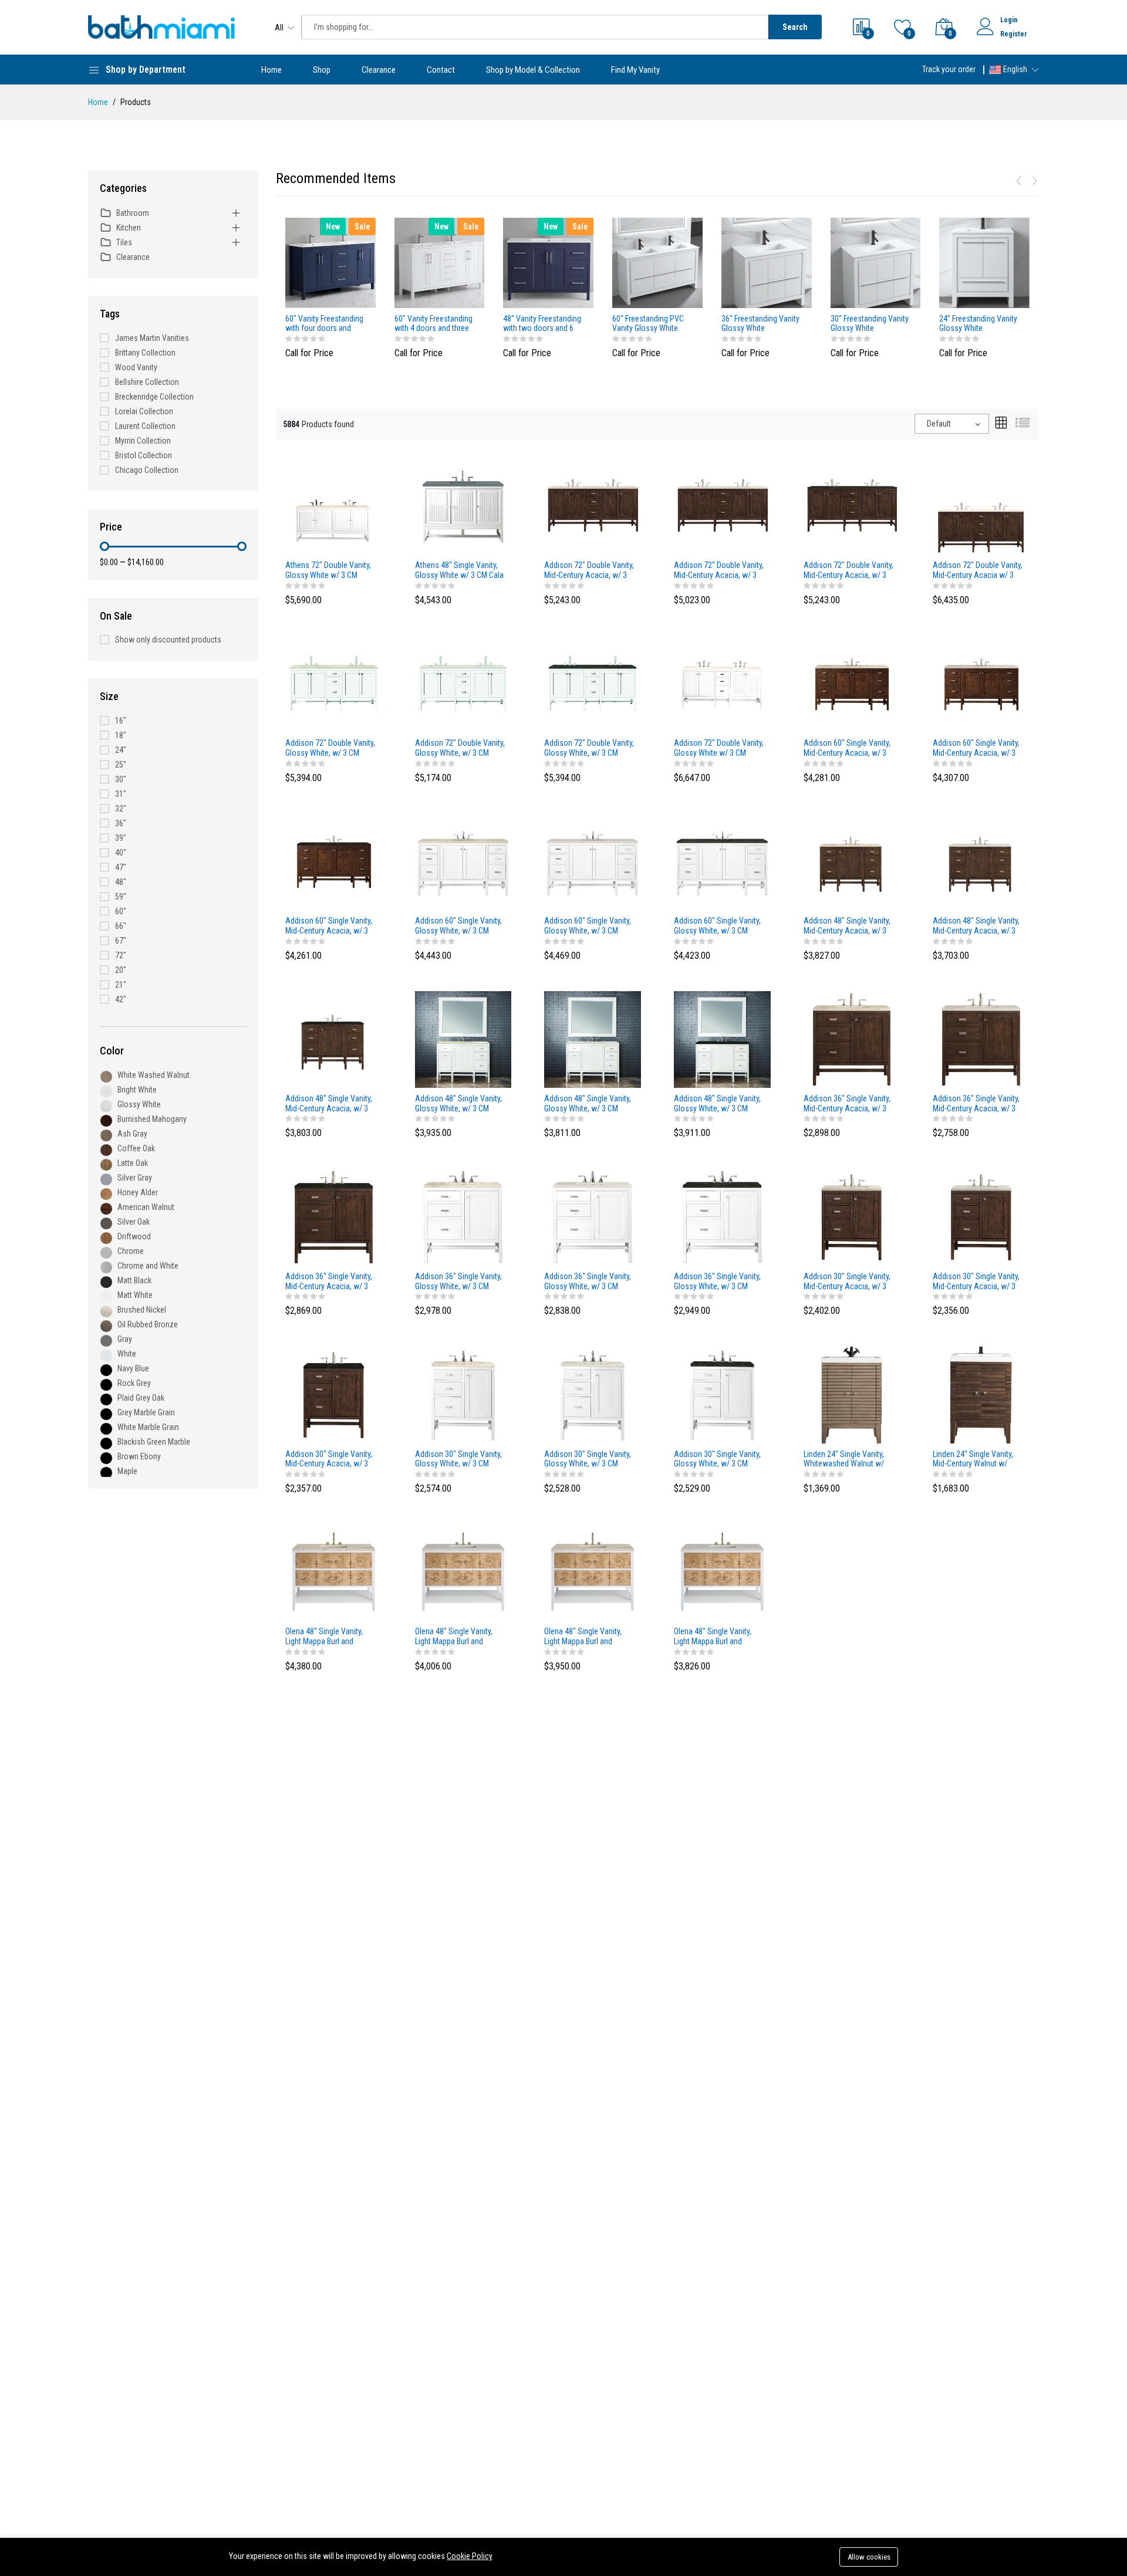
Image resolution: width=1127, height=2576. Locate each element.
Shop (322, 70)
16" (121, 721)
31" (121, 794)
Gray (125, 1339)
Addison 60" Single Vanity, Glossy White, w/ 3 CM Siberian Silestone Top (588, 926)
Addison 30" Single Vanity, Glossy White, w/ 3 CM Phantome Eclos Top (717, 1459)
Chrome (131, 1251)
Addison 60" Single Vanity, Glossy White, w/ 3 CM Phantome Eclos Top (717, 926)
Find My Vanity (635, 70)
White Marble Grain (148, 1427)
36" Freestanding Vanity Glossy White (760, 324)
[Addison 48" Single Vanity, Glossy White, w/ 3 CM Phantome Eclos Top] (722, 1039)
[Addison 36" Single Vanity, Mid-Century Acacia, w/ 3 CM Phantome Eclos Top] (334, 1216)
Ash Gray (132, 1134)
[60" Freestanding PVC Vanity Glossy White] (657, 263)
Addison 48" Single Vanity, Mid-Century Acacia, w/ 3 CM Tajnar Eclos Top (847, 926)
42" (121, 999)
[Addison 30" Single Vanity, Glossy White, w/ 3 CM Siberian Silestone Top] (593, 1394)
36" (121, 823)
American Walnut (146, 1207)
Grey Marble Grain (146, 1412)
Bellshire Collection (147, 382)
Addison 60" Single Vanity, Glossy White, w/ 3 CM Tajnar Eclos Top (458, 926)
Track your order (949, 69)
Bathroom (133, 213)
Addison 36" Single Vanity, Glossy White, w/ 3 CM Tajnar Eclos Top (458, 1282)
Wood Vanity (136, 367)
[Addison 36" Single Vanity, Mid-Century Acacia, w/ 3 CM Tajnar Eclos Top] (852, 1039)
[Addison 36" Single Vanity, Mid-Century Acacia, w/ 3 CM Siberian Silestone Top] (981, 1039)
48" (121, 882)
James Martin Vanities (152, 338)
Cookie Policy (470, 2556)
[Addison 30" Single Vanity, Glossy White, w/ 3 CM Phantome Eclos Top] (722, 1394)
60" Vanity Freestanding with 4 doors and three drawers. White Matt (433, 324)
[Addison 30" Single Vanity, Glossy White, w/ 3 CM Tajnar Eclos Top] (463, 1394)
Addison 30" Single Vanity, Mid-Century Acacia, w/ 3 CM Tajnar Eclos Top (847, 1282)
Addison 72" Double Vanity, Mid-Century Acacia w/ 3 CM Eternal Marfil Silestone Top (978, 570)
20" (121, 970)
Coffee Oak (136, 1148)
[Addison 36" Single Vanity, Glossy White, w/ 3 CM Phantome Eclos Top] (722, 1216)
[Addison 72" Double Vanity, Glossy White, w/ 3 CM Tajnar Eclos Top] (334, 684)
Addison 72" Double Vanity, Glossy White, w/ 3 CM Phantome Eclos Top (589, 748)
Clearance (379, 70)
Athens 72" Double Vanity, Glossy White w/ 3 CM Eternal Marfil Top (328, 570)
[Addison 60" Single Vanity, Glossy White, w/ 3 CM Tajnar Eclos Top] (463, 861)
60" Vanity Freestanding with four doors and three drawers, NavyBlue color (325, 324)
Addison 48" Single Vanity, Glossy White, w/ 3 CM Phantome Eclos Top (717, 1104)
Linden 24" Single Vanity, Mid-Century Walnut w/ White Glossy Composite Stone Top (974, 1459)
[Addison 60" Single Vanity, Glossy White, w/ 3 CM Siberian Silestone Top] (593, 861)
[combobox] (952, 424)
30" (121, 779)
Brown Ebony (139, 1456)
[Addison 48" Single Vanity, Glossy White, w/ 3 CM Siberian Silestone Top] (593, 1039)
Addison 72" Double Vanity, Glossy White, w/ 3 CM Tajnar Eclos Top (330, 748)
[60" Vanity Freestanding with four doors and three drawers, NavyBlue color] (330, 263)
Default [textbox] (939, 424)
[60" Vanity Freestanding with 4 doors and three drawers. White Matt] (440, 263)
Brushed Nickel (142, 1310)
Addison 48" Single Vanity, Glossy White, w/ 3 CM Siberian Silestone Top (588, 1104)
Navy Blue (133, 1368)
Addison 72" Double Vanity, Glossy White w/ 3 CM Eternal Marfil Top (719, 748)
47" (121, 867)
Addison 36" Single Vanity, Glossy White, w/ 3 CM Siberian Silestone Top (588, 1282)
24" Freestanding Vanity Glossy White (978, 324)
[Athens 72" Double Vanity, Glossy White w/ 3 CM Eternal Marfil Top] (334, 506)
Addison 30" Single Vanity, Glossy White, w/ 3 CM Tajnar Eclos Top (458, 1459)
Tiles (124, 242)
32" (121, 809)
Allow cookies (869, 2557)
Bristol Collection (144, 455)
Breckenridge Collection (154, 397)
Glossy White (139, 1104)
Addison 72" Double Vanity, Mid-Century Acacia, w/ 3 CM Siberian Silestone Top (719, 570)
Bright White (137, 1090)
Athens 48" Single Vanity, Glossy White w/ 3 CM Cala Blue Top (459, 570)
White (127, 1354)
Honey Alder (138, 1192)
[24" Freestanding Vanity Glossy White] (984, 263)
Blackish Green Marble (154, 1442)
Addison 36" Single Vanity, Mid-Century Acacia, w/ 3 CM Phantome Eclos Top (329, 1282)
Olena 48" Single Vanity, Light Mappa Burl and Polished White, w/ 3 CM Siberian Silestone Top (714, 1637)
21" (121, 985)
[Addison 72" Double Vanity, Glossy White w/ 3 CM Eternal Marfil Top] (722, 684)
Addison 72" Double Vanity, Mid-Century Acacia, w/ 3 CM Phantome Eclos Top (848, 570)
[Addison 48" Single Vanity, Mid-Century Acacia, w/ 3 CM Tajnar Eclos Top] (852, 861)
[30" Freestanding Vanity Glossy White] (876, 263)
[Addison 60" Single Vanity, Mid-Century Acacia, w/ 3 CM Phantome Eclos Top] (334, 861)
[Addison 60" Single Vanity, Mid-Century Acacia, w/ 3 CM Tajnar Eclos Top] (852, 684)
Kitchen (129, 228)
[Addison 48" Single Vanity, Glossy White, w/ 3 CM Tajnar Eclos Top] (463, 1039)
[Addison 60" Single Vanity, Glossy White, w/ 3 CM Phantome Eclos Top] (722, 861)
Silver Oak (134, 1222)
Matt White (135, 1295)
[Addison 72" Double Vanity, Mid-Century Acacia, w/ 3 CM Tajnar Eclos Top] (593, 506)
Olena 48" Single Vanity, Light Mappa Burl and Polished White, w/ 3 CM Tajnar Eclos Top (584, 1637)
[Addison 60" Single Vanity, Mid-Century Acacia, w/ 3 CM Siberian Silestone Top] (981, 684)
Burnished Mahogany (152, 1119)
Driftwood (134, 1236)
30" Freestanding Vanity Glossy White (870, 324)
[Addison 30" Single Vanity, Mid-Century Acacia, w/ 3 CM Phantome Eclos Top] (334, 1394)
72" (121, 955)
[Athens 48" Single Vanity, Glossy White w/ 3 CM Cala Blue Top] (463, 506)
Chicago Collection (147, 470)
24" (121, 750)
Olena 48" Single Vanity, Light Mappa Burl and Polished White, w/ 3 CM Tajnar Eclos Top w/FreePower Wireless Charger (325, 1637)
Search (795, 27)
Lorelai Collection (144, 411)
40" (121, 853)
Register (1014, 34)
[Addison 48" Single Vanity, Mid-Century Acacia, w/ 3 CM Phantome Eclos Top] (334, 1039)
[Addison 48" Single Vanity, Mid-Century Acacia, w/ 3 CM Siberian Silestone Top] (981, 861)
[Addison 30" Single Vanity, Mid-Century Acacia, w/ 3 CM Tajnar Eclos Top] (852, 1216)
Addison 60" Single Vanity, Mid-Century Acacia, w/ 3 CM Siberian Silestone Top (976, 748)
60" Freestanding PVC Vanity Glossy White (648, 324)
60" (121, 911)
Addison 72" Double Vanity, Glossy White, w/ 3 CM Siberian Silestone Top (460, 748)
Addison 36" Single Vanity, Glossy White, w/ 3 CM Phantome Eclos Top (717, 1282)
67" (121, 941)
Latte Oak (133, 1163)
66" (121, 926)
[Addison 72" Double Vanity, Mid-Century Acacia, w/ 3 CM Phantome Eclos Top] (852, 506)
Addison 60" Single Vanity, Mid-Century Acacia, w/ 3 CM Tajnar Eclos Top (847, 748)
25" (121, 765)
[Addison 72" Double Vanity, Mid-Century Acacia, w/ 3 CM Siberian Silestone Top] (722, 506)
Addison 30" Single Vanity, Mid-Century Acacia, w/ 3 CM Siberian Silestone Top (976, 1282)
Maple (127, 1471)
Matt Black (134, 1280)
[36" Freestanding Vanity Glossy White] (767, 263)
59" (121, 897)
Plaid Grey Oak (141, 1398)
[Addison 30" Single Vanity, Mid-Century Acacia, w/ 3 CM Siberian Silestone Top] (981, 1216)
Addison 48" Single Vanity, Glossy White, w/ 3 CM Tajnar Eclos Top (458, 1104)
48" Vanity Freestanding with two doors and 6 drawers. (542, 324)
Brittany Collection (145, 353)
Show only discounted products (168, 640)
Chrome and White (148, 1266)
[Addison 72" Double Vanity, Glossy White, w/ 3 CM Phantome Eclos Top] (593, 684)
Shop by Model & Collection (533, 70)
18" (121, 735)
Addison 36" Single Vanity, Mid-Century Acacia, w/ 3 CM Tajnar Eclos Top (847, 1104)
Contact (441, 70)
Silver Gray (135, 1178)
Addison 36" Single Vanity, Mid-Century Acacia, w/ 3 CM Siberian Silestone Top (976, 1104)
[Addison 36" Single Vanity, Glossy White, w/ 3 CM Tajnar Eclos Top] (463, 1216)
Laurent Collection (145, 426)
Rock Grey (134, 1383)
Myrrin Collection (143, 441)
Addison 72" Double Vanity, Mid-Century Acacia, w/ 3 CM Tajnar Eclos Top (589, 570)
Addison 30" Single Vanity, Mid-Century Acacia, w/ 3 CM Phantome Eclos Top (329, 1459)
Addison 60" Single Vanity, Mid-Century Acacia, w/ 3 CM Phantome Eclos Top (329, 926)
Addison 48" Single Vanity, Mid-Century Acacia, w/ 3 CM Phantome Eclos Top (329, 1104)
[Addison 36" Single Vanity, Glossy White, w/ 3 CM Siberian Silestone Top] (593, 1216)
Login (1009, 20)
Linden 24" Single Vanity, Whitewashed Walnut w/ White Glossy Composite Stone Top (845, 1459)
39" (121, 838)
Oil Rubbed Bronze (148, 1324)
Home (271, 70)
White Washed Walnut (153, 1075)
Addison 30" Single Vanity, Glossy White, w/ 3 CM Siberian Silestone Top (588, 1459)
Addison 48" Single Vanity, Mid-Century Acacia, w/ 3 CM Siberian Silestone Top (976, 926)
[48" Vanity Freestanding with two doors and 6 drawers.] (548, 263)
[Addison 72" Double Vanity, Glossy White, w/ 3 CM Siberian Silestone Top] (463, 684)
